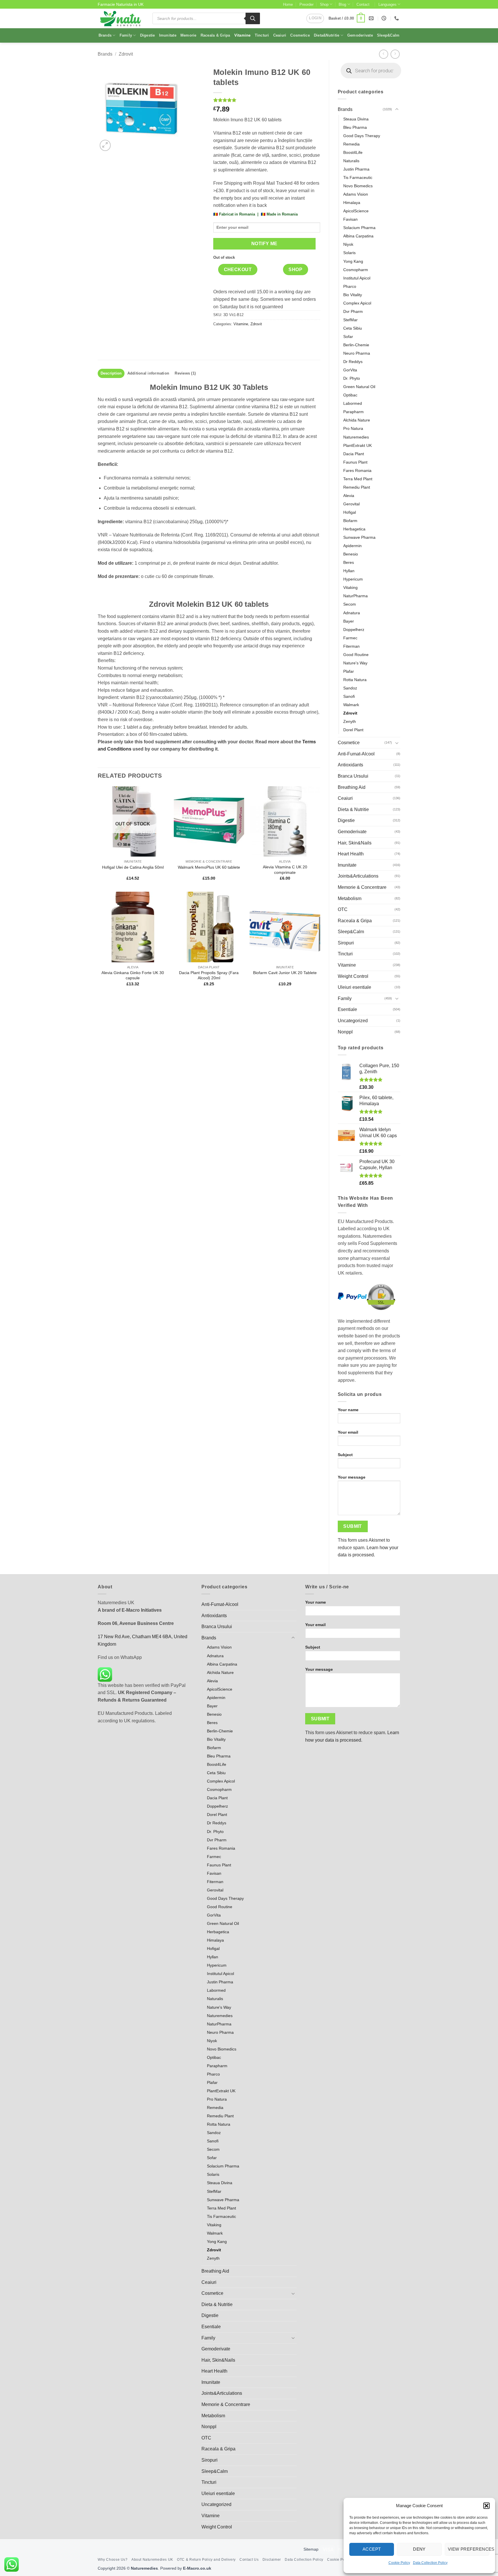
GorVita (350, 370)
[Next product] (383, 54)
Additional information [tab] (148, 373)
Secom (350, 604)
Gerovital (351, 504)
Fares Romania (357, 470)
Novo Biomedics (358, 186)
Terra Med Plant (358, 479)
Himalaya (352, 203)
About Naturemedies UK (152, 2560)
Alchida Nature (357, 420)
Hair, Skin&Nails (355, 843)
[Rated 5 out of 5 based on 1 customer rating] (267, 100)
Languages (387, 4)
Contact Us (249, 2560)
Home (288, 4)
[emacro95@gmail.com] (372, 18)
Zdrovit (126, 54)
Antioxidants (350, 765)
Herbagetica (354, 529)
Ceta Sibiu (353, 328)
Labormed (353, 403)
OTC (343, 909)
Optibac (350, 395)
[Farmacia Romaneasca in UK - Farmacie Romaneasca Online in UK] (121, 18)
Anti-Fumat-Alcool (356, 754)
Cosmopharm (356, 270)
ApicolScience (356, 211)
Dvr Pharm (353, 311)
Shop (324, 4)
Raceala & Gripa (215, 35)
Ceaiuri (280, 35)
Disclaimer (272, 2560)
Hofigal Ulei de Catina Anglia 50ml (133, 867)
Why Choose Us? (113, 2560)
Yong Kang (353, 261)
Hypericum (353, 579)
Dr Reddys (353, 362)
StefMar (350, 320)
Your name (348, 1410)
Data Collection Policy (430, 2563)
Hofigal (350, 512)
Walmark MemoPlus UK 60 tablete (209, 867)
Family (126, 35)
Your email (348, 1432)
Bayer (349, 621)
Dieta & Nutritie (353, 809)
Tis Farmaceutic (358, 177)
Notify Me (264, 244)
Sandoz (350, 688)
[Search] (253, 18)
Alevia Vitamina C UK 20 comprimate (285, 870)
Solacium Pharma (359, 228)
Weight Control (353, 976)
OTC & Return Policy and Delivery (206, 2560)
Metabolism (350, 898)
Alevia (349, 496)
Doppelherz (354, 630)
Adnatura (352, 613)
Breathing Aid (352, 787)
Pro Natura (353, 428)
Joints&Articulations (358, 876)
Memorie (188, 35)
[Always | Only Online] (385, 18)
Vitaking (350, 587)
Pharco (350, 286)
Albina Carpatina (358, 236)
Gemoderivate (360, 35)
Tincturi (262, 35)
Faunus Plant (355, 462)
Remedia (351, 144)
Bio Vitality (353, 295)
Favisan (350, 219)
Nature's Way (355, 663)
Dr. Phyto (352, 378)
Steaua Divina (356, 119)
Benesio (351, 554)
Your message (352, 1477)
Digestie (148, 35)
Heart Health (351, 854)
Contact (363, 4)
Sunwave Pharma (359, 537)
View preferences (469, 2549)
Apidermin (352, 546)
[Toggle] (397, 109)
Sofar (348, 337)
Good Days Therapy (362, 136)
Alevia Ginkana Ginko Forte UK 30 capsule (133, 975)
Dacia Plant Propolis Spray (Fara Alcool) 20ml (209, 975)
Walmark (351, 705)
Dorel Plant (353, 730)
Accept (372, 2549)
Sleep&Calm (388, 35)
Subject (345, 1455)
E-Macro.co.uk (197, 2568)
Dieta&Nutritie (327, 35)
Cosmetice (300, 35)
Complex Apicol (357, 303)
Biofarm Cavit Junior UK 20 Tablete (285, 973)
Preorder (306, 4)
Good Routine (356, 655)
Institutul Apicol (357, 278)
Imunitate (168, 35)
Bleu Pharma (355, 127)
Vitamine (243, 35)
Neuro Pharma (357, 353)
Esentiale (347, 1009)
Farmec (350, 638)
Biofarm (350, 521)
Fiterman (351, 646)
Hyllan (349, 571)
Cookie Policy (399, 2563)
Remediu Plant (357, 487)
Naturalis (351, 161)
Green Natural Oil (359, 387)
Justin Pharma (356, 169)
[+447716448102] (397, 18)
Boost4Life (353, 152)
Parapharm (353, 412)
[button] (486, 2506)
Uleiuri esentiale (354, 987)
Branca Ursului (353, 776)
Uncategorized (353, 1021)
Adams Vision (356, 194)
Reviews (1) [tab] (185, 373)
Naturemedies (356, 437)
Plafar (349, 671)
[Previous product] (395, 54)
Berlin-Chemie (356, 345)
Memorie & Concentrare (362, 887)
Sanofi (349, 696)
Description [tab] (111, 373)
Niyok (348, 244)
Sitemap (311, 2549)
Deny (419, 2549)
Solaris (349, 253)
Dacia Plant (354, 454)
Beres (349, 562)
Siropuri (346, 943)
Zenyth (350, 721)
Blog (342, 4)
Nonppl (345, 1032)
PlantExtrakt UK (358, 445)
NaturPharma (355, 596)
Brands (105, 35)
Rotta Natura (355, 680)
